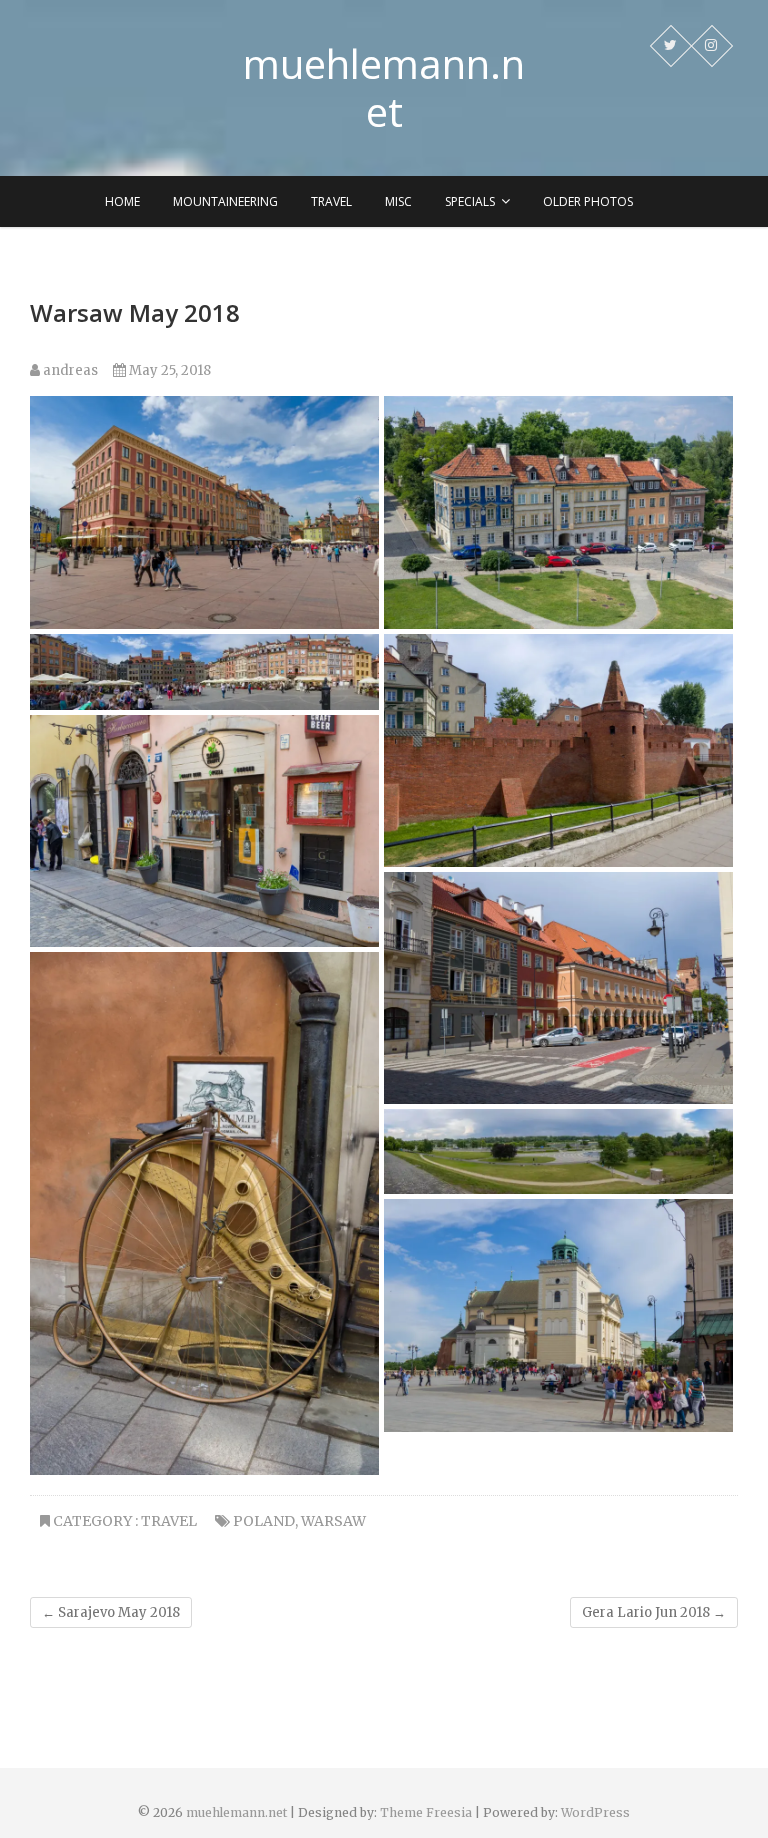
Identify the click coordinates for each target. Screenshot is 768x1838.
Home (122, 201)
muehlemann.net (384, 88)
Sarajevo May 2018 (111, 1612)
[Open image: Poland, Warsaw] (204, 511)
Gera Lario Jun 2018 (654, 1612)
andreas (69, 370)
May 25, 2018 (168, 370)
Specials (470, 201)
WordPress (595, 1812)
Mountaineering (225, 201)
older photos (588, 201)
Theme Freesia (426, 1812)
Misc (398, 201)
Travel (331, 201)
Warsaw (333, 1521)
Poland (264, 1521)
